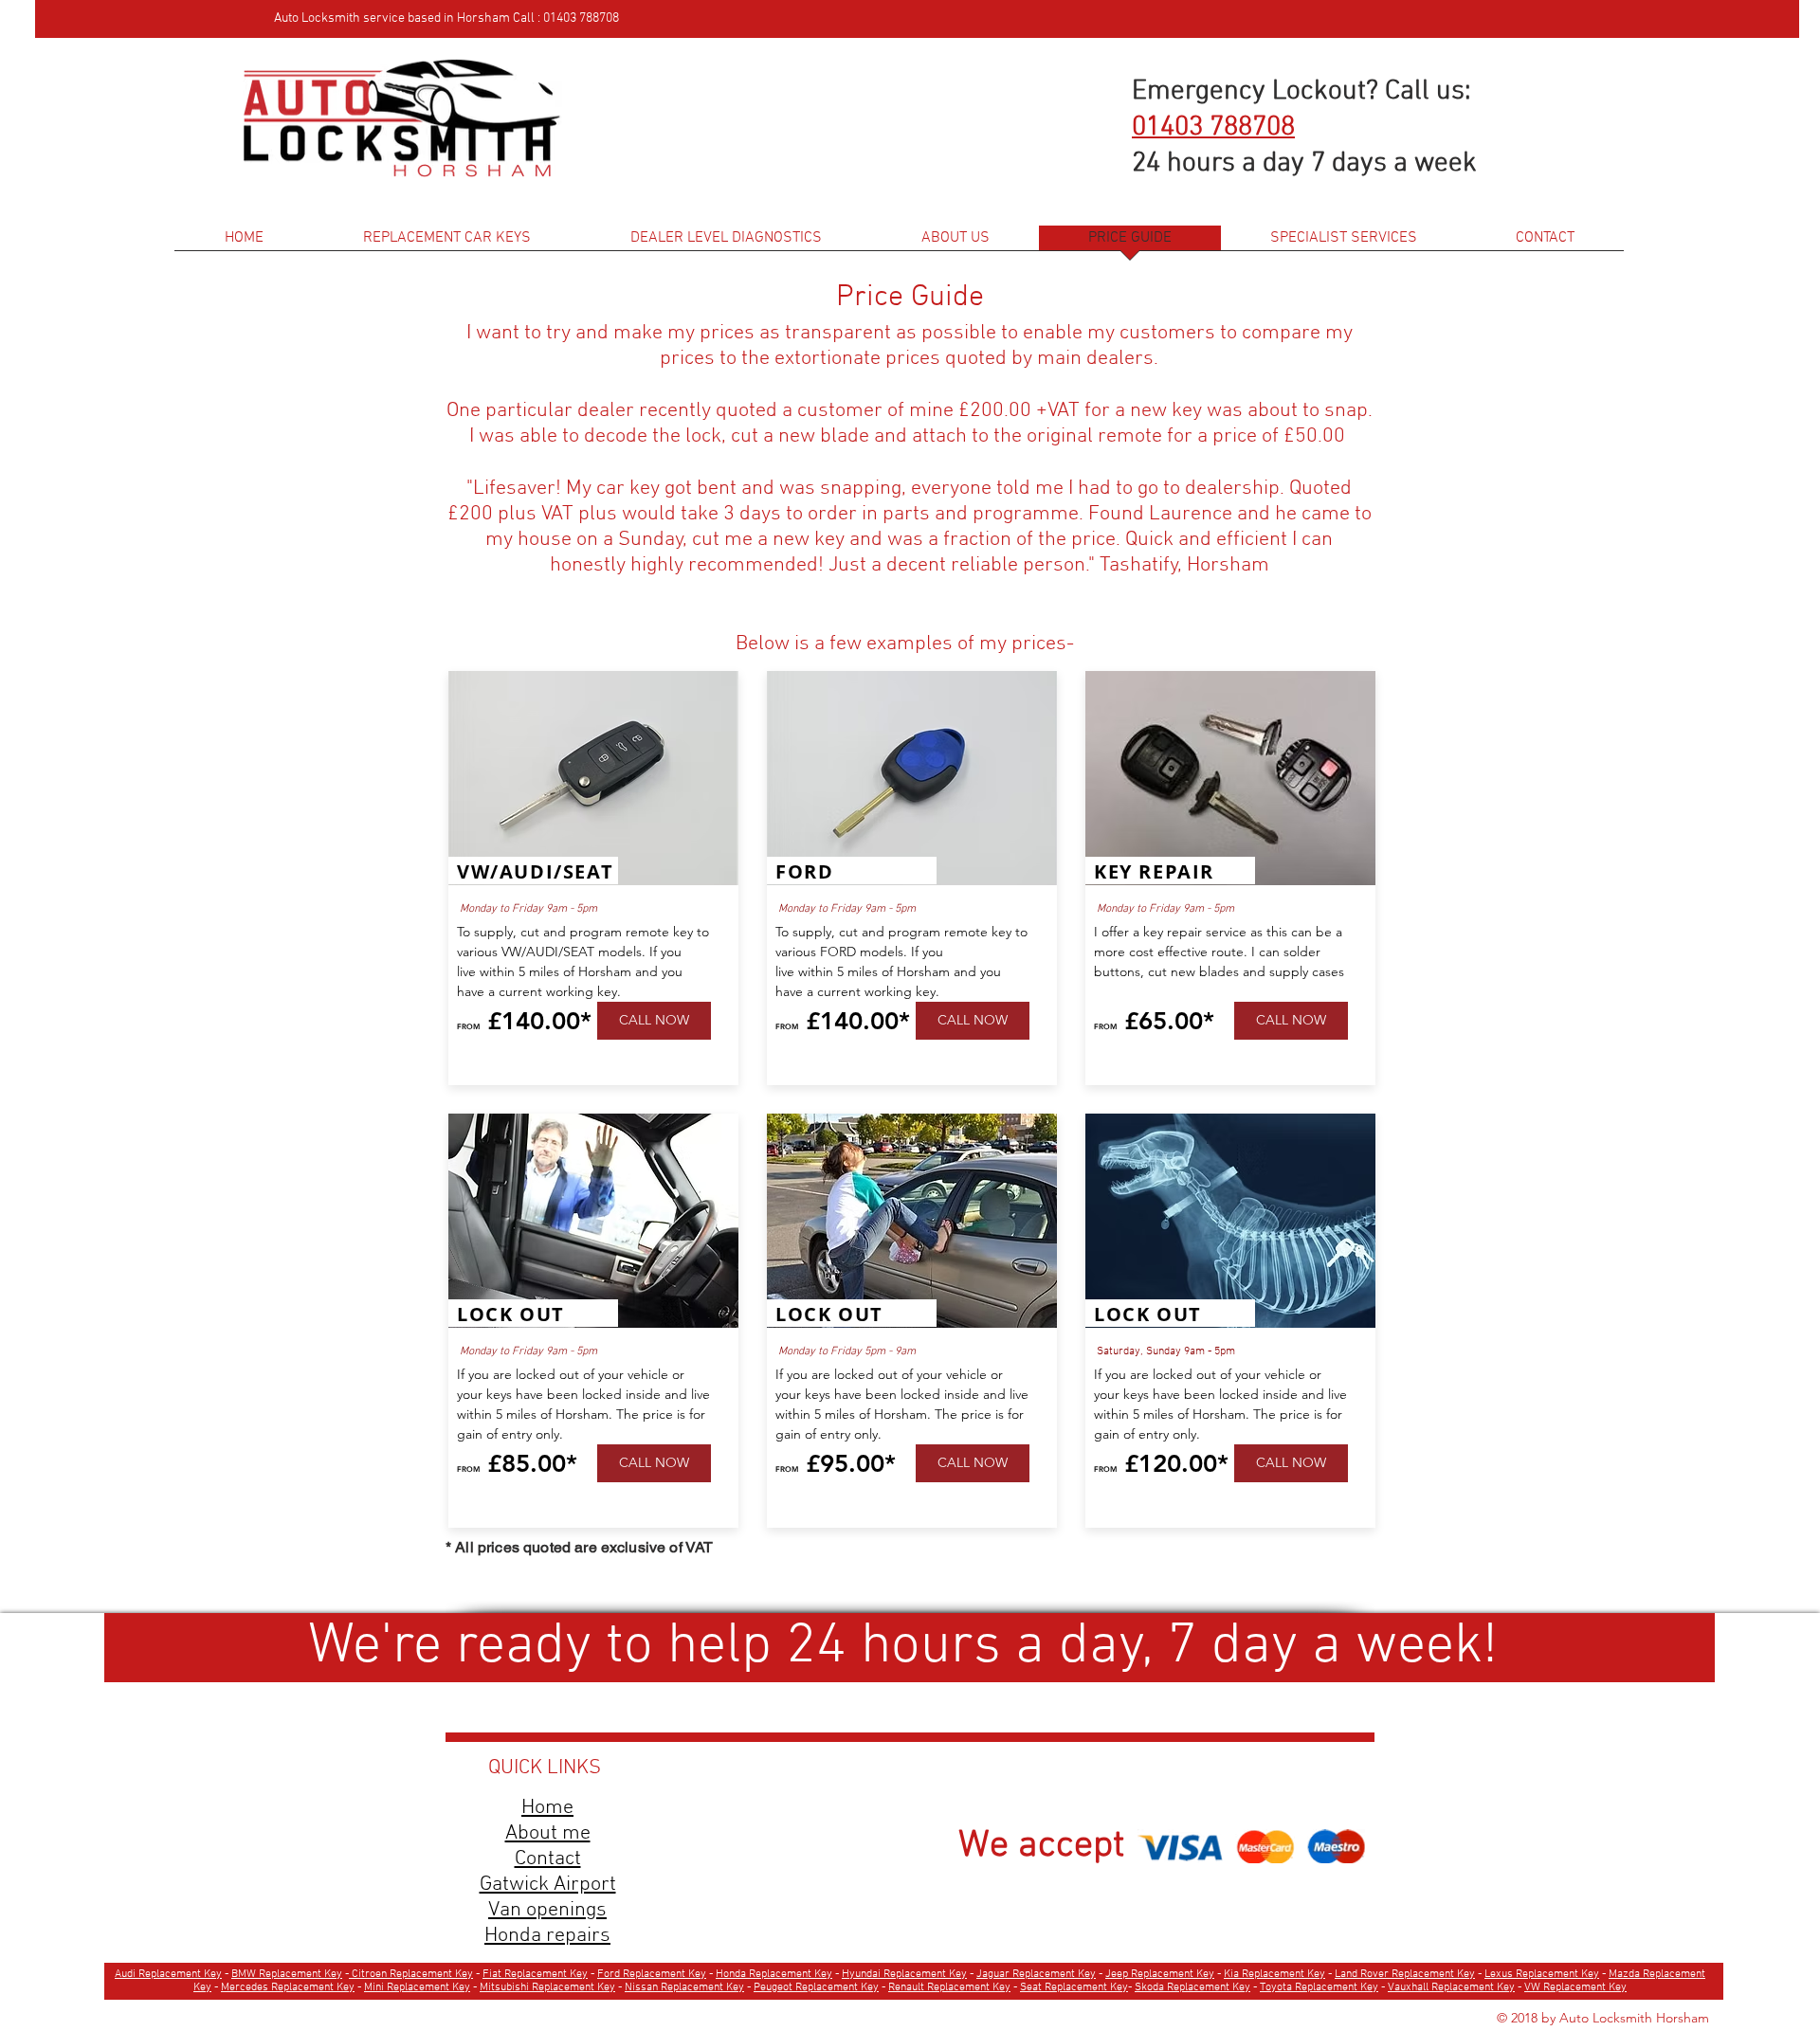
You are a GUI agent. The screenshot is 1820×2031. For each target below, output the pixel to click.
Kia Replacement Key (1274, 1974)
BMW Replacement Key (287, 1974)
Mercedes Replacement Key (288, 1987)
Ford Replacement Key (652, 1974)
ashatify (1144, 565)
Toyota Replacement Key (1319, 1987)
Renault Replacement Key (949, 1987)
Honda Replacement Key (774, 1974)
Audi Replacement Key (168, 1974)
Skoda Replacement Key (1192, 1987)
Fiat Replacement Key (535, 1974)
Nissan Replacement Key (684, 1987)
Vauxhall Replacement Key (1451, 1987)
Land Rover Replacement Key (1405, 1974)
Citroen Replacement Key (411, 1974)
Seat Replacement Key (1074, 1987)
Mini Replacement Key (417, 1987)
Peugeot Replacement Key (816, 1987)
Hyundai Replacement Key (904, 1974)
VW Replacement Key (1575, 1987)
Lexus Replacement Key (1542, 1974)
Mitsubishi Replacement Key (547, 1987)
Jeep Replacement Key (1160, 1974)
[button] (1344, 244)
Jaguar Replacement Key (1036, 1974)
